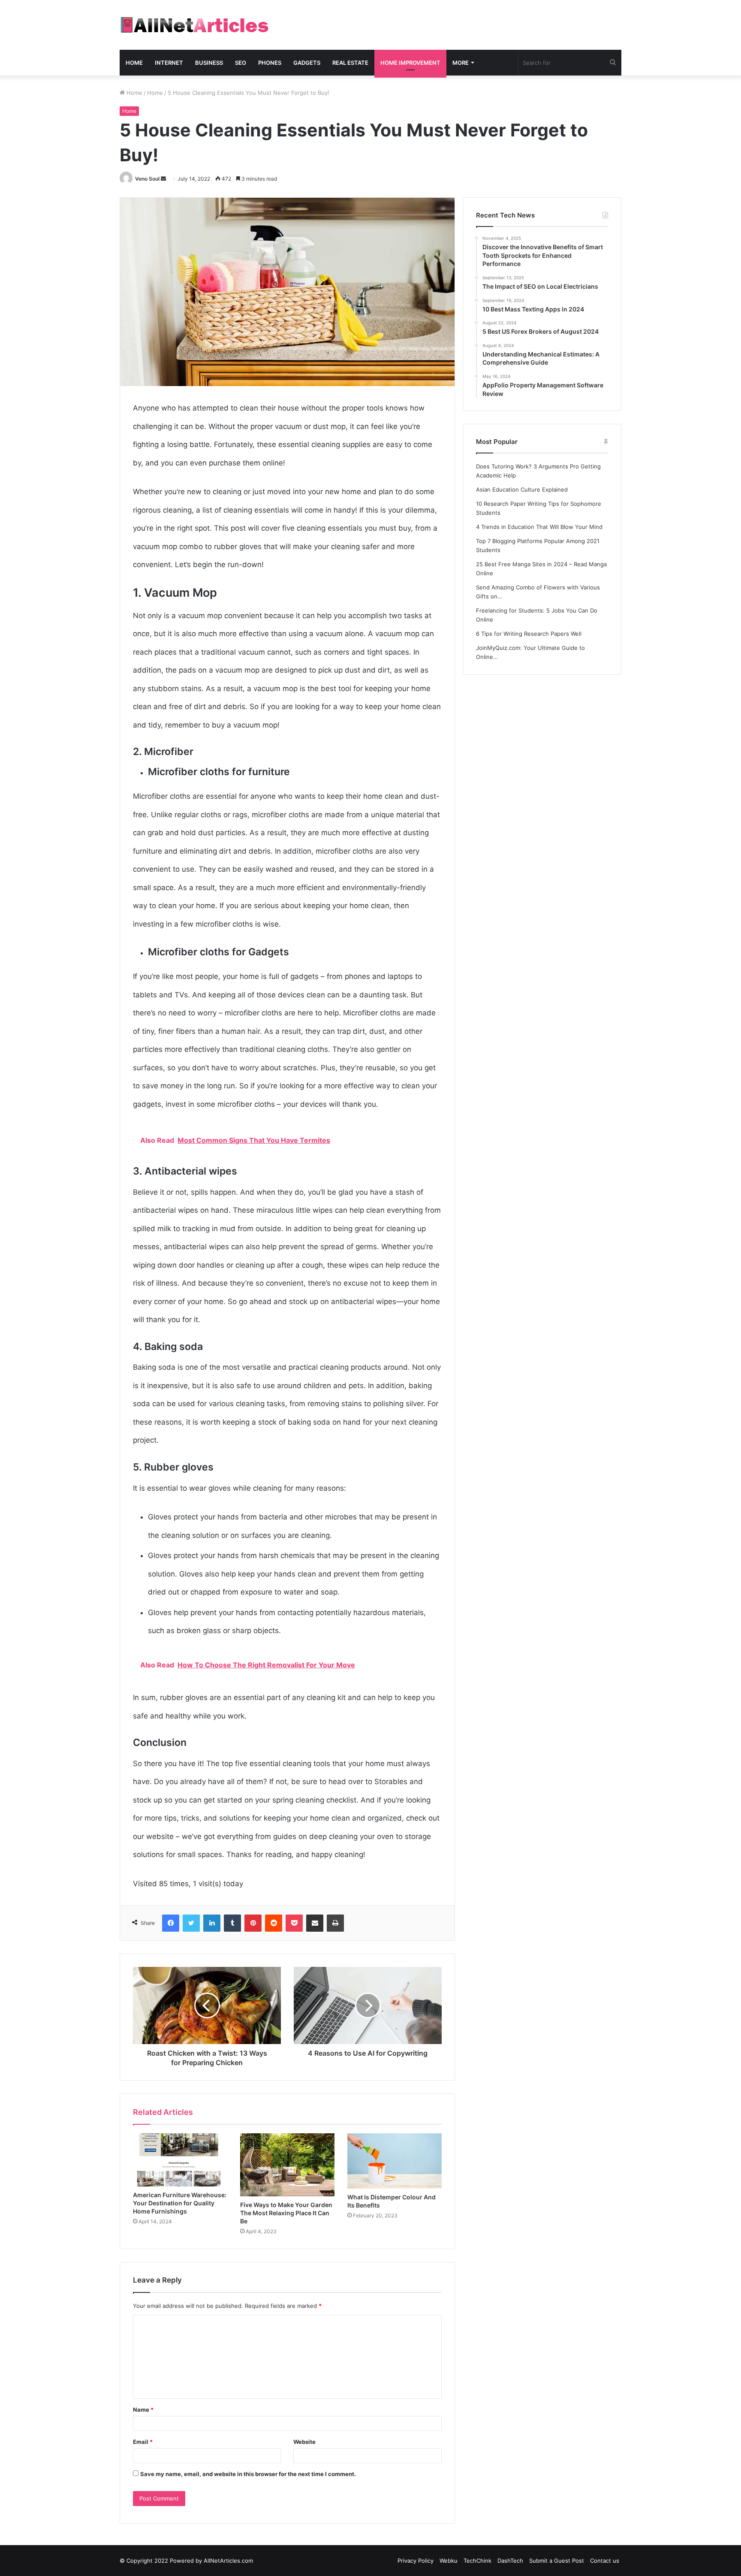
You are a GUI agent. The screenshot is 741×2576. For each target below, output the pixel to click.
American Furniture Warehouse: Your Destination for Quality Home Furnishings (180, 2203)
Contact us (605, 2561)
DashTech (510, 2561)
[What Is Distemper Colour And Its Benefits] (395, 2161)
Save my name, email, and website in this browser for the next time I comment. (248, 2474)
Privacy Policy (416, 2561)
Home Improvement (410, 63)
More (461, 63)
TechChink (477, 2561)
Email (143, 2442)
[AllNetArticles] (194, 25)
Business (209, 63)
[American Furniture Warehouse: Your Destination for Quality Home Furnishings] (180, 2160)
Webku (449, 2561)
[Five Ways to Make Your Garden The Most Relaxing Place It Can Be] (287, 2165)
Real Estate (350, 63)
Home (134, 63)
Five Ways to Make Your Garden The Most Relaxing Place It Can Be (286, 2213)
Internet (169, 63)
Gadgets (307, 63)
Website (304, 2442)
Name (143, 2410)
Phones (270, 63)
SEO (241, 63)
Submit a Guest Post (557, 2561)
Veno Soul (147, 179)
